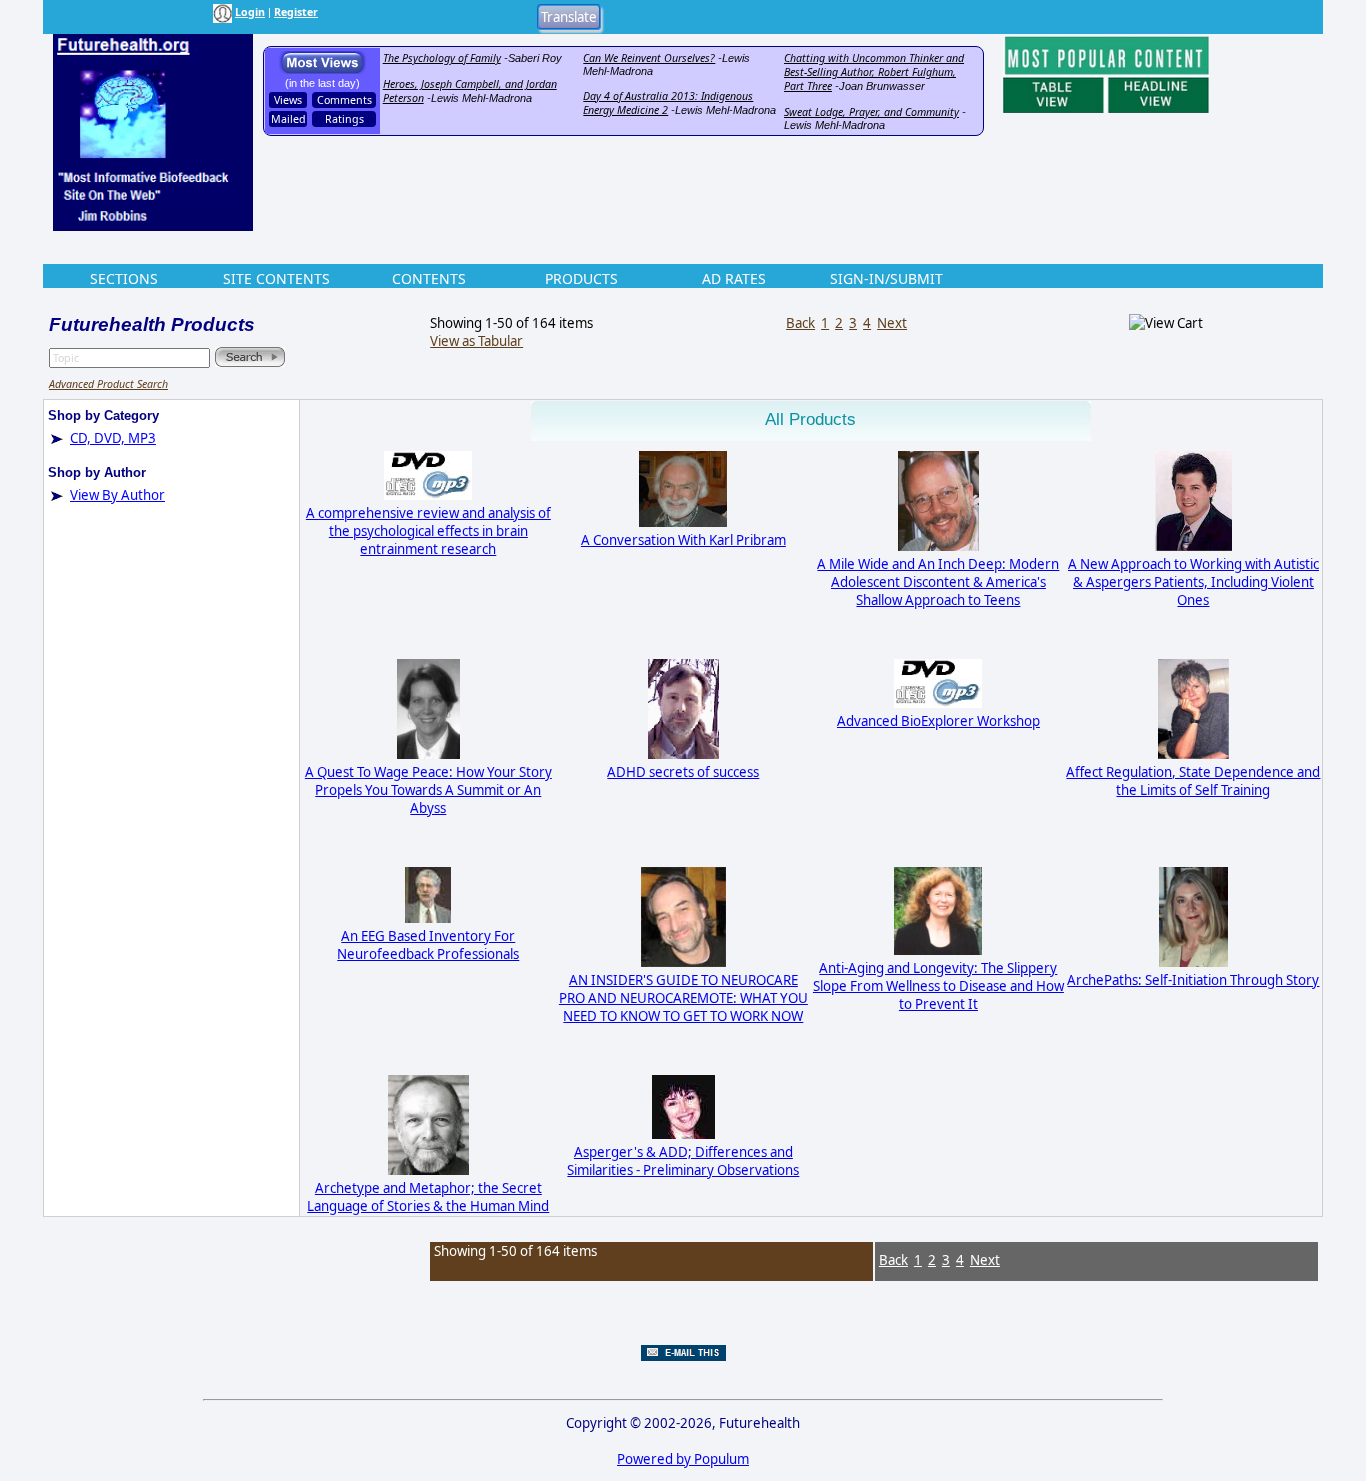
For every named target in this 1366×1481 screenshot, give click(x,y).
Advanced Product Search (108, 384)
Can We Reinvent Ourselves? (649, 58)
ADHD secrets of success (683, 772)
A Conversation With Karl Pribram (683, 540)
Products (581, 278)
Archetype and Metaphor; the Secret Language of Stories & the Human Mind (428, 1197)
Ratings (344, 119)
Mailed (288, 119)
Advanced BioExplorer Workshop (938, 721)
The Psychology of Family (442, 58)
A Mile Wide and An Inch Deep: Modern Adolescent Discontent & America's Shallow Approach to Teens (938, 582)
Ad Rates (734, 278)
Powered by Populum (683, 1459)
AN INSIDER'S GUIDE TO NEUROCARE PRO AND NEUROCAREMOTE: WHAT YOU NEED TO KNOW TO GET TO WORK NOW (683, 998)
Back (800, 323)
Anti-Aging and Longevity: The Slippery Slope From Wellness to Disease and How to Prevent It (938, 986)
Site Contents (276, 278)
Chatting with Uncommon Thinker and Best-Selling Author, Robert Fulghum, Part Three (874, 72)
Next (892, 323)
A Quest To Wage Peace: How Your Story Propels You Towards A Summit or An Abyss (428, 790)
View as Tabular (476, 341)
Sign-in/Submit (886, 278)
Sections (124, 278)
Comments (344, 100)
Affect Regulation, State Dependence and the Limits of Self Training (1193, 781)
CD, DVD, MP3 (113, 438)
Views (288, 100)
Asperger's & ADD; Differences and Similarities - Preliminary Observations (683, 1161)
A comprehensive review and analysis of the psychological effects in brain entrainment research (428, 531)
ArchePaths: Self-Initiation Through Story (1193, 980)
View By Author (117, 495)
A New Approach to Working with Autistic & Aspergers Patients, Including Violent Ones (1193, 582)
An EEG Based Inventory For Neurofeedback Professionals (428, 945)
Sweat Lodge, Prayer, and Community (871, 112)
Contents (429, 278)
